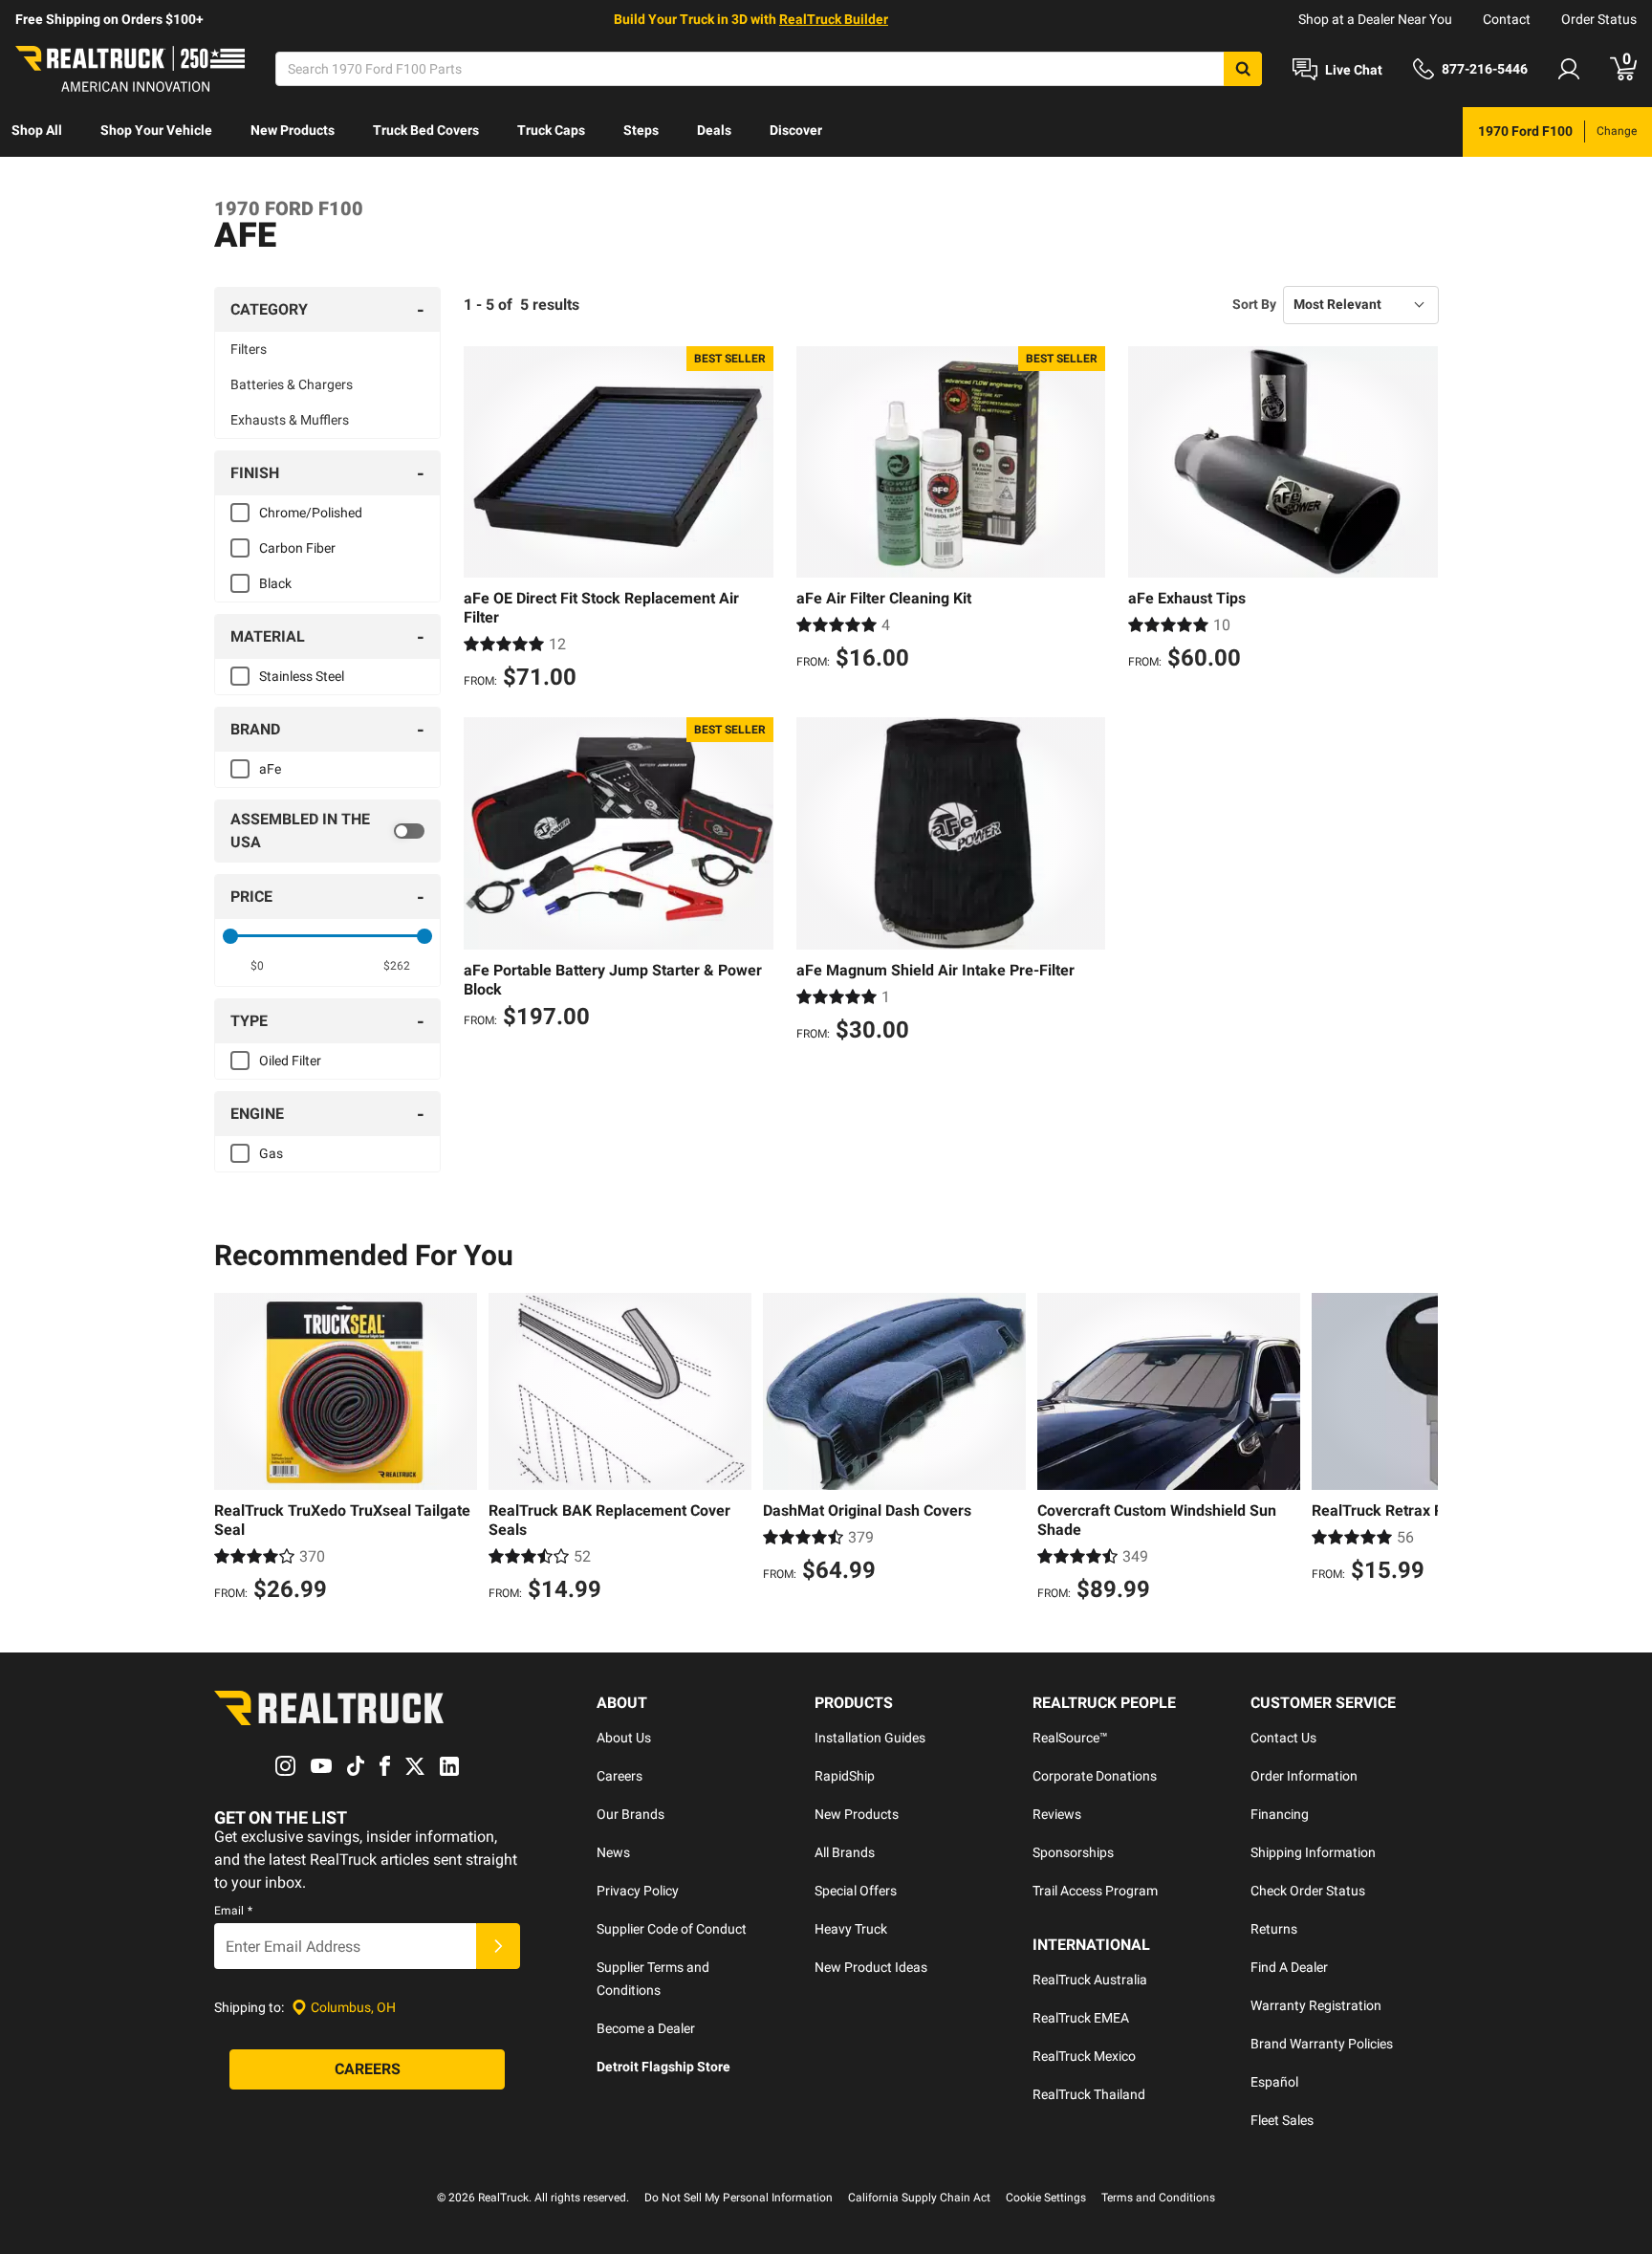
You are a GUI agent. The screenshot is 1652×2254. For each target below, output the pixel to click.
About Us (624, 1738)
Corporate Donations (1095, 1776)
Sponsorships (1073, 1852)
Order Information (1304, 1776)
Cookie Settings (1046, 2198)
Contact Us (1283, 1738)
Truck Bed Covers (426, 130)
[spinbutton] (258, 966)
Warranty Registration (1316, 2005)
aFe (270, 769)
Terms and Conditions (1158, 2198)
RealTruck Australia (1090, 1980)
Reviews (1057, 1814)
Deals (714, 130)
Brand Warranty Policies (1322, 2044)
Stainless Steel (302, 676)
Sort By (1254, 304)
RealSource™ (1070, 1738)
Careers (619, 1776)
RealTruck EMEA (1081, 2018)
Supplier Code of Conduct (672, 1929)
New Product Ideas (871, 1967)
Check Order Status (1308, 1891)
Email (233, 1911)
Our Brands (630, 1814)
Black (275, 583)
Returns (1274, 1929)
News (613, 1852)
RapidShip (845, 1776)
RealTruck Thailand (1089, 2094)
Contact (1507, 19)
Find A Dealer (1289, 1967)
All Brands (845, 1852)
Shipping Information (1313, 1852)
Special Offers (856, 1891)
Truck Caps (551, 130)
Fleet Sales (1282, 2120)
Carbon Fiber (297, 548)
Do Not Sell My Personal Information (739, 2198)
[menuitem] (37, 132)
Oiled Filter (290, 1061)
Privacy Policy (638, 1891)
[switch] (327, 831)
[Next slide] (1419, 1450)
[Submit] (498, 1946)
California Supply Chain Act (919, 2198)
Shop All (37, 130)
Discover (796, 130)
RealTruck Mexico (1084, 2056)
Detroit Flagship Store (663, 2067)
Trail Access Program (1095, 1891)
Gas (271, 1153)
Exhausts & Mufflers (290, 420)
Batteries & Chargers (292, 384)
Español (1274, 2082)
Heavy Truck (851, 1929)
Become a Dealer (646, 2028)
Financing (1280, 1814)
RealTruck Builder (834, 19)
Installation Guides (870, 1738)
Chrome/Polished (311, 513)
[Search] (1243, 69)
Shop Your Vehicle (156, 130)
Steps (641, 130)
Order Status (1599, 19)
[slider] (230, 936)
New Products (293, 130)
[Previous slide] (233, 1450)
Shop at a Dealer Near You (1375, 19)
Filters (249, 349)
